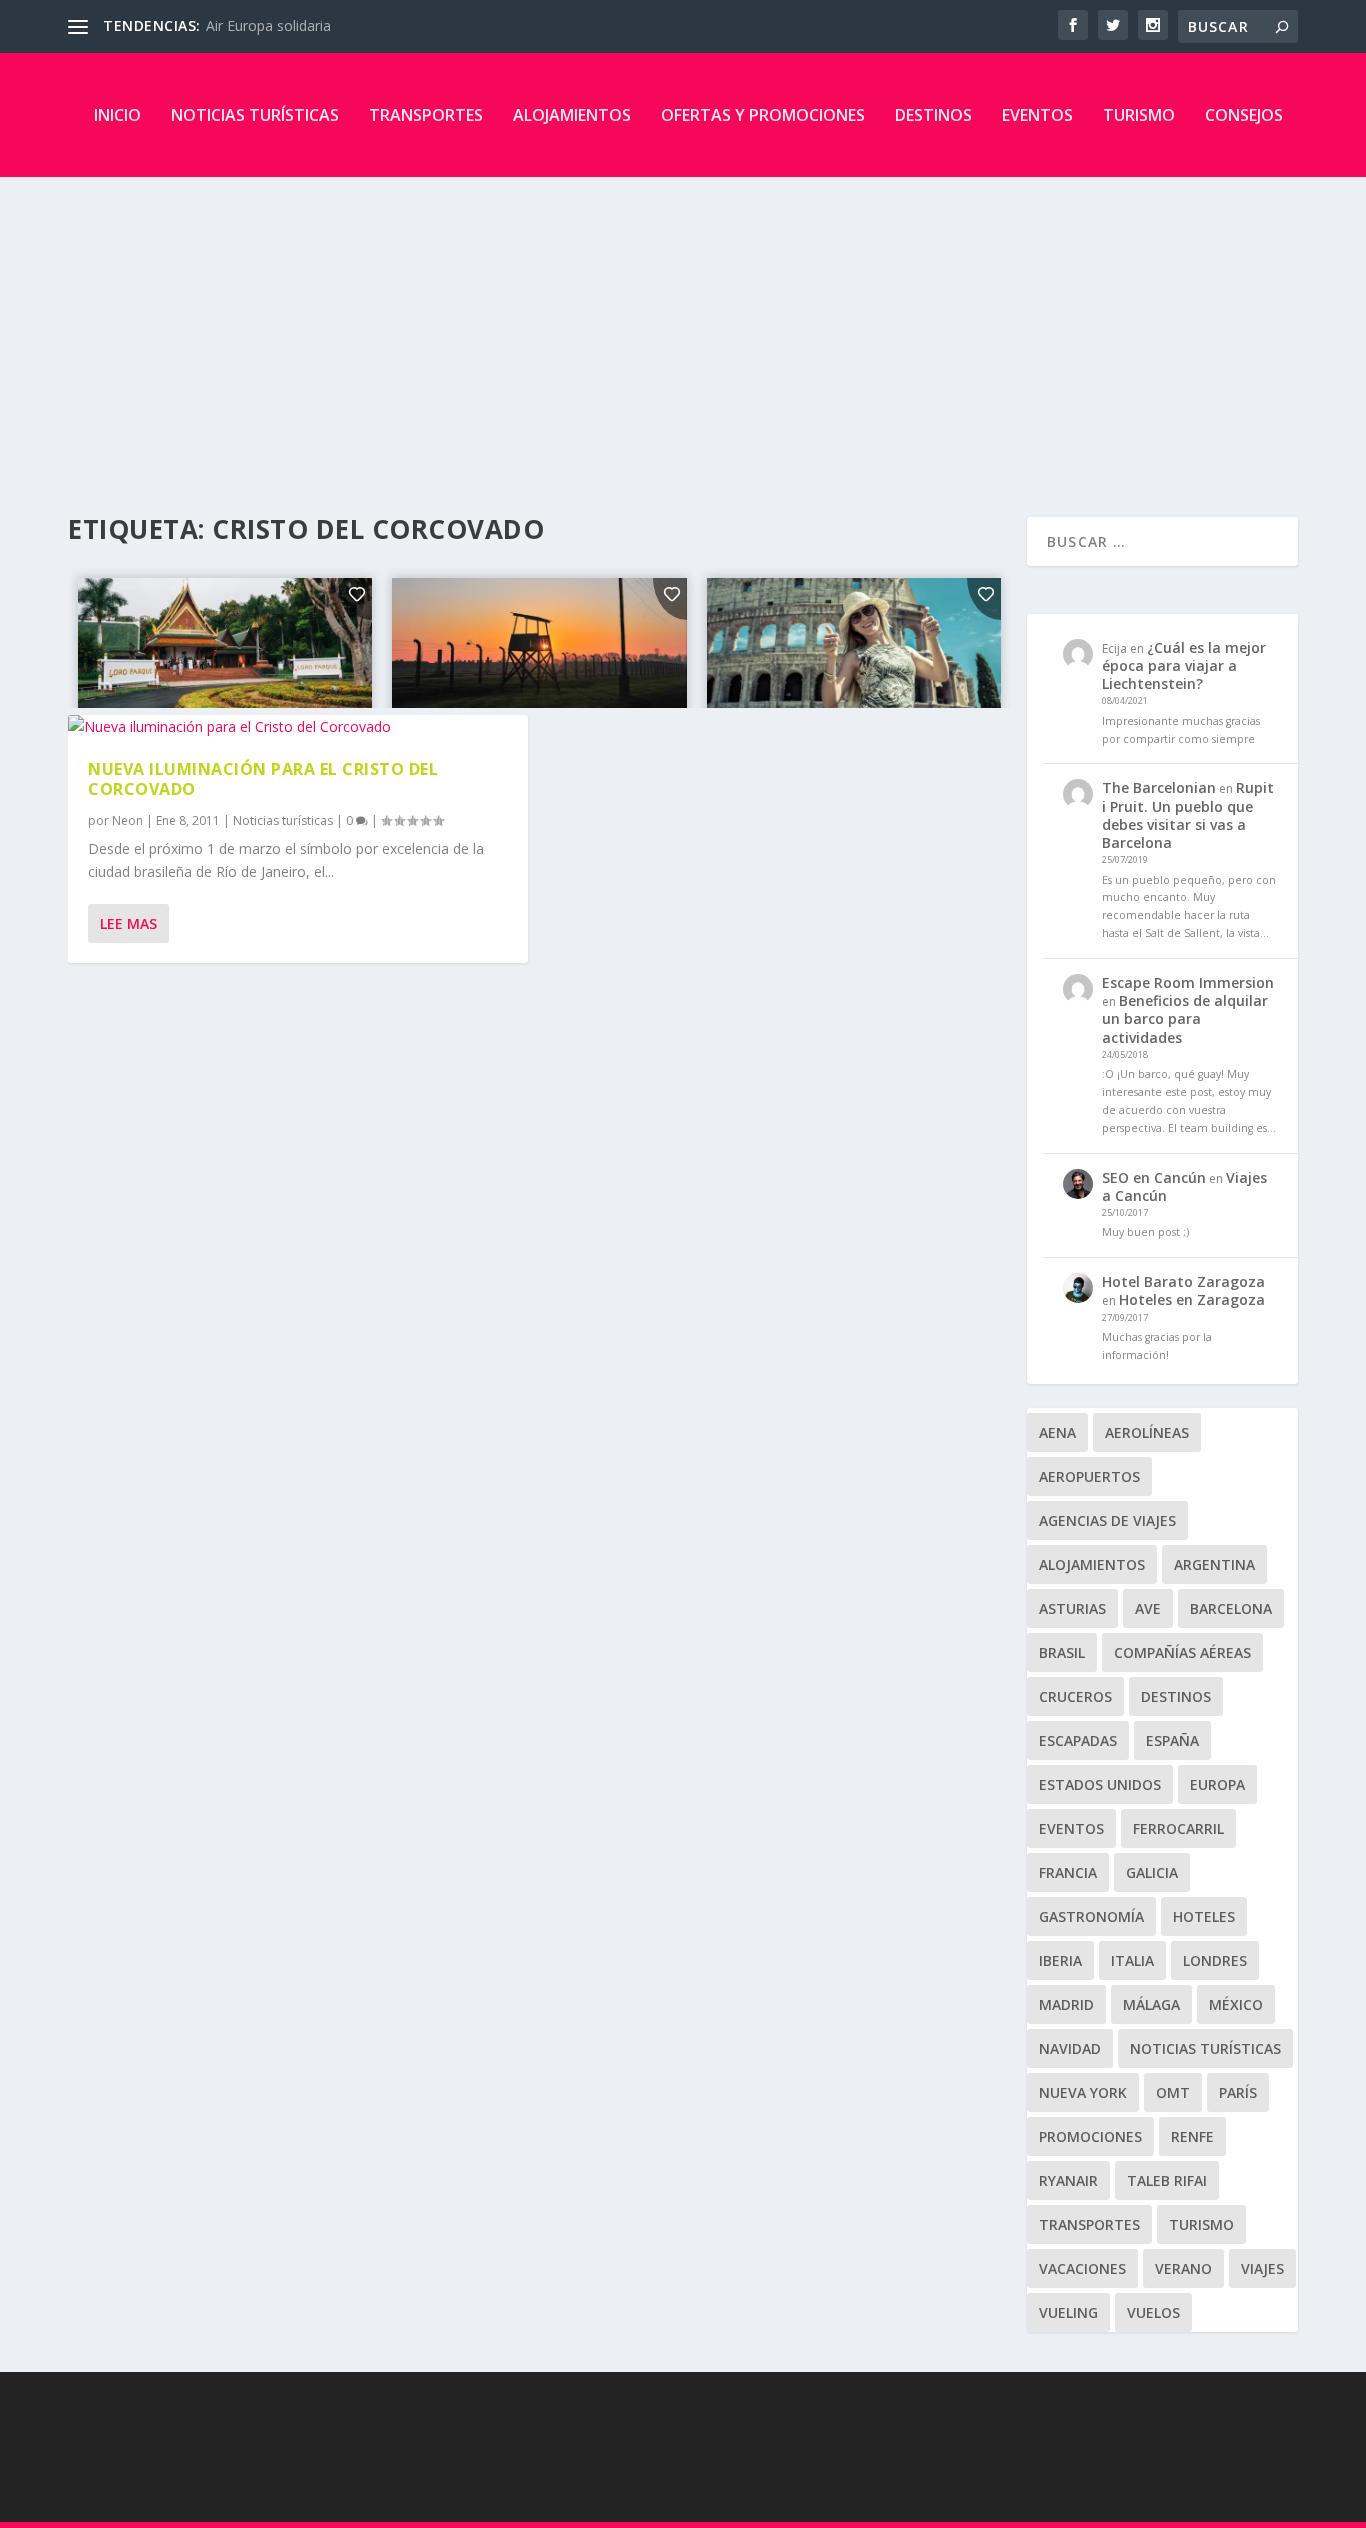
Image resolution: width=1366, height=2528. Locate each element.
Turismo (1139, 115)
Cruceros (1075, 1696)
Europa (1217, 1784)
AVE (1148, 1608)
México (1236, 2004)
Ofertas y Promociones (763, 115)
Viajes (1262, 2268)
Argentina (1214, 1564)
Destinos (933, 115)
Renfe (1192, 2136)
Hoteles (1204, 1916)
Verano (1183, 2268)
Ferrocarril (1178, 1828)
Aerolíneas (1147, 1432)
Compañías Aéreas (1182, 1652)
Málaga (1151, 2004)
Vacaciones (1082, 2268)
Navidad (1070, 2048)
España (1172, 1740)
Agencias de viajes (1107, 1520)
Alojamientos (572, 115)
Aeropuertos (1089, 1476)
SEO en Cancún (1154, 1177)
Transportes (426, 115)
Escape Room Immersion (1188, 982)
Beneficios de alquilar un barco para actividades (1185, 1018)
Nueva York (1083, 2092)
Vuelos (1153, 2312)
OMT (1173, 2092)
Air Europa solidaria (268, 25)
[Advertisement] (683, 327)
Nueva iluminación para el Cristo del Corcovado (263, 779)
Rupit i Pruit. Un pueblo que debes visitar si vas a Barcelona (1188, 815)
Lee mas (128, 923)
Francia (1068, 1872)
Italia (1132, 1960)
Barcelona (1231, 1608)
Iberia (1060, 1960)
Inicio (117, 115)
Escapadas (1078, 1740)
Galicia (1152, 1872)
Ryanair (1068, 2180)
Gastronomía (1091, 1916)
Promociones (1090, 2136)
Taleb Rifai (1167, 2180)
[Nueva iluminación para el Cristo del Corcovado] (297, 727)
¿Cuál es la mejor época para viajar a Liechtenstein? (1184, 665)
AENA (1057, 1432)
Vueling (1068, 2312)
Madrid (1066, 2004)
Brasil (1062, 1652)
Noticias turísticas (255, 115)
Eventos (1037, 115)
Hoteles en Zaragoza (1192, 1299)
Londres (1215, 1960)
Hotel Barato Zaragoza (1183, 1281)
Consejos (1244, 115)
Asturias (1072, 1608)
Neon (127, 820)
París (1238, 2092)
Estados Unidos (1100, 1784)
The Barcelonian (1159, 787)
